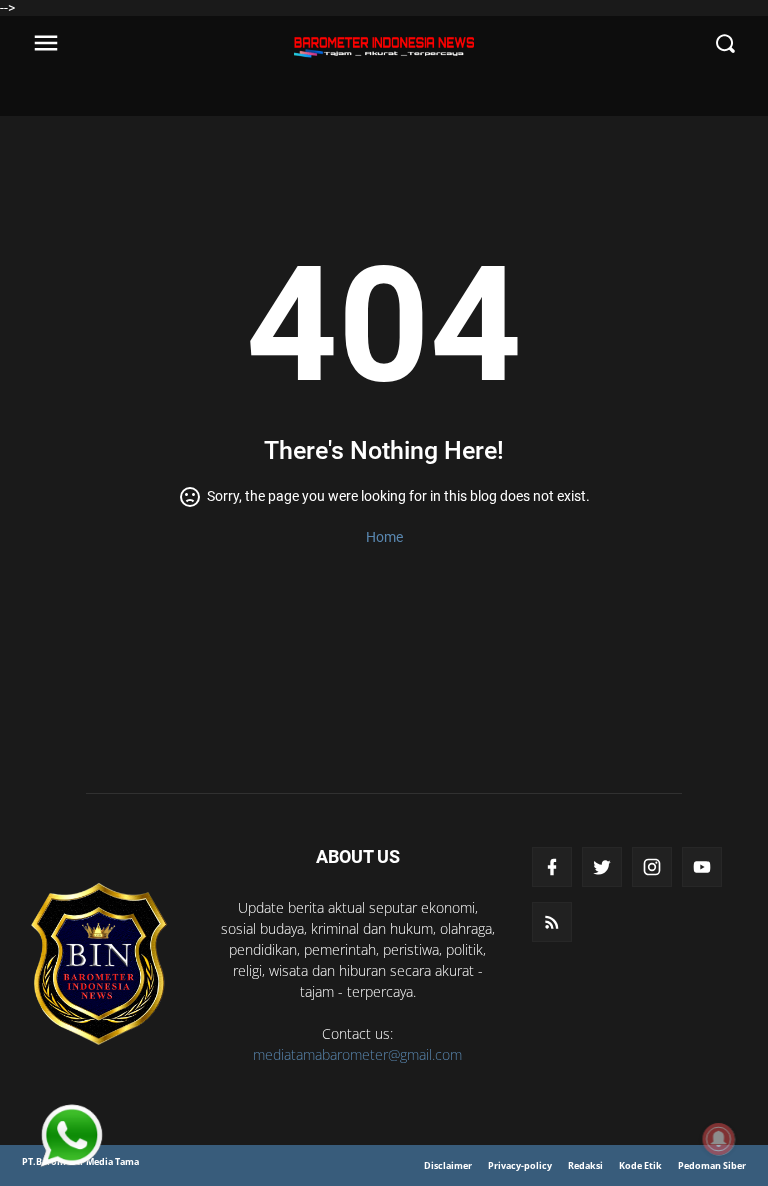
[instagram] (652, 867)
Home (384, 537)
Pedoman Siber (712, 1165)
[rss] (552, 922)
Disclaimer (448, 1165)
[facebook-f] (552, 867)
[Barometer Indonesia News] (98, 963)
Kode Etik (640, 1165)
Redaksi (585, 1165)
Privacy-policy (520, 1165)
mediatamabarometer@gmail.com (357, 1054)
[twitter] (602, 867)
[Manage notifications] (719, 1139)
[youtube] (702, 867)
